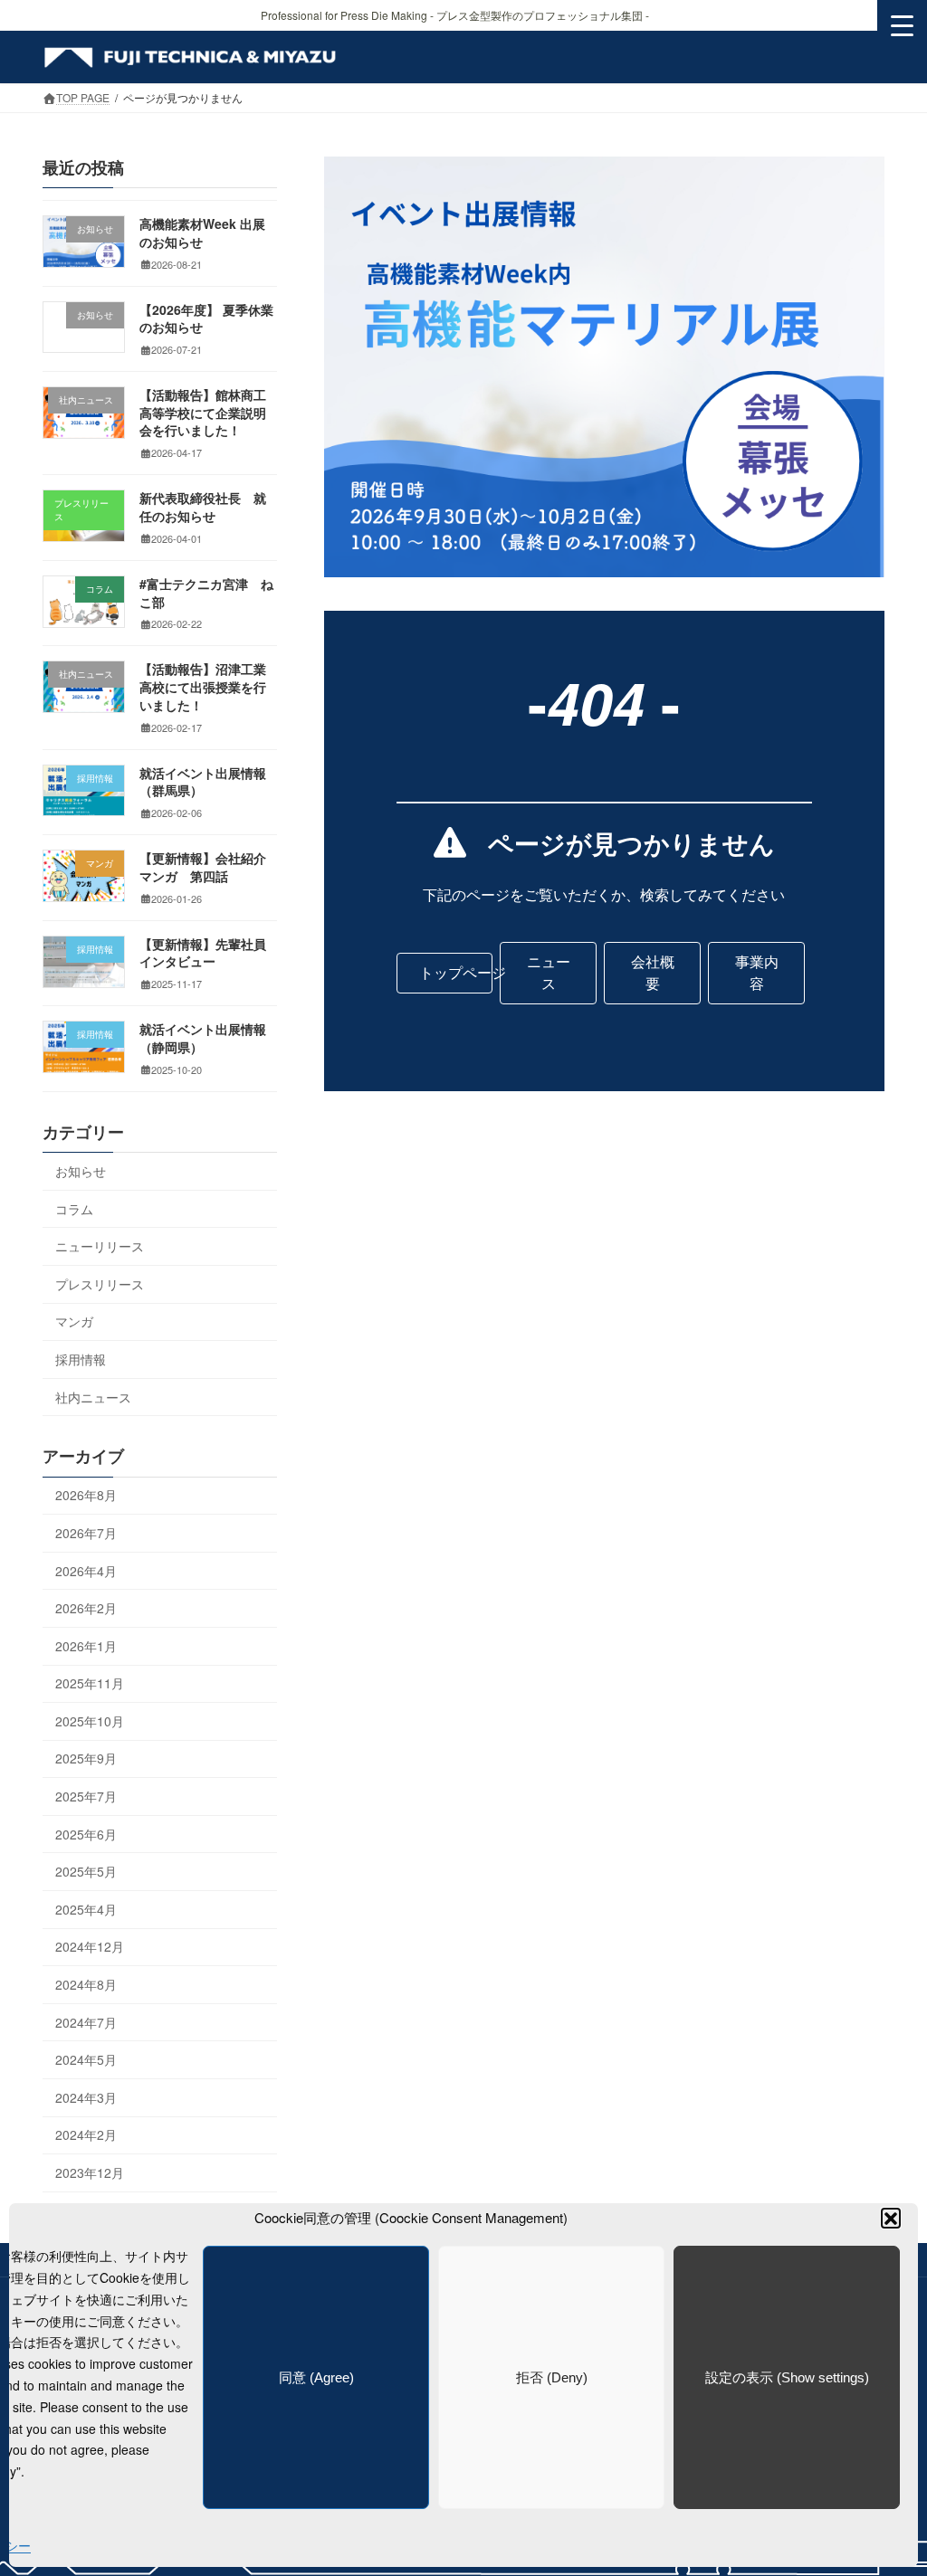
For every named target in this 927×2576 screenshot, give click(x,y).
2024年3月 (86, 2097)
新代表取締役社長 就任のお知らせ (203, 508)
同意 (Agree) (316, 2377)
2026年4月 (86, 1571)
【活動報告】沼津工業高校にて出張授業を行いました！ (203, 687)
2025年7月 (86, 1796)
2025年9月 (86, 1759)
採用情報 (81, 1359)
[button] (891, 2218)
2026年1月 (86, 1646)
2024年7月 (86, 2022)
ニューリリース (100, 1247)
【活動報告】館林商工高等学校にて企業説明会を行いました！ (203, 413)
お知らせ (81, 1171)
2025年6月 (86, 1834)
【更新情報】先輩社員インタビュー (203, 953)
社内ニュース (93, 1397)
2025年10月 (90, 1721)
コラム (74, 1209)
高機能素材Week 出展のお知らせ (202, 233)
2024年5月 (86, 2060)
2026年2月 (86, 1608)
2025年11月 (90, 1684)
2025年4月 (86, 1909)
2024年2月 (86, 2135)
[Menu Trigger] (902, 25)
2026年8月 (86, 1496)
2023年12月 (90, 2172)
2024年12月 (90, 1947)
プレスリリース (100, 1284)
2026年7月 (86, 1533)
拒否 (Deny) (552, 2377)
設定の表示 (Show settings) (787, 2377)
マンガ (74, 1322)
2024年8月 (86, 1984)
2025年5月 (86, 1872)
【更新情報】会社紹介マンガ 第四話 (203, 868)
